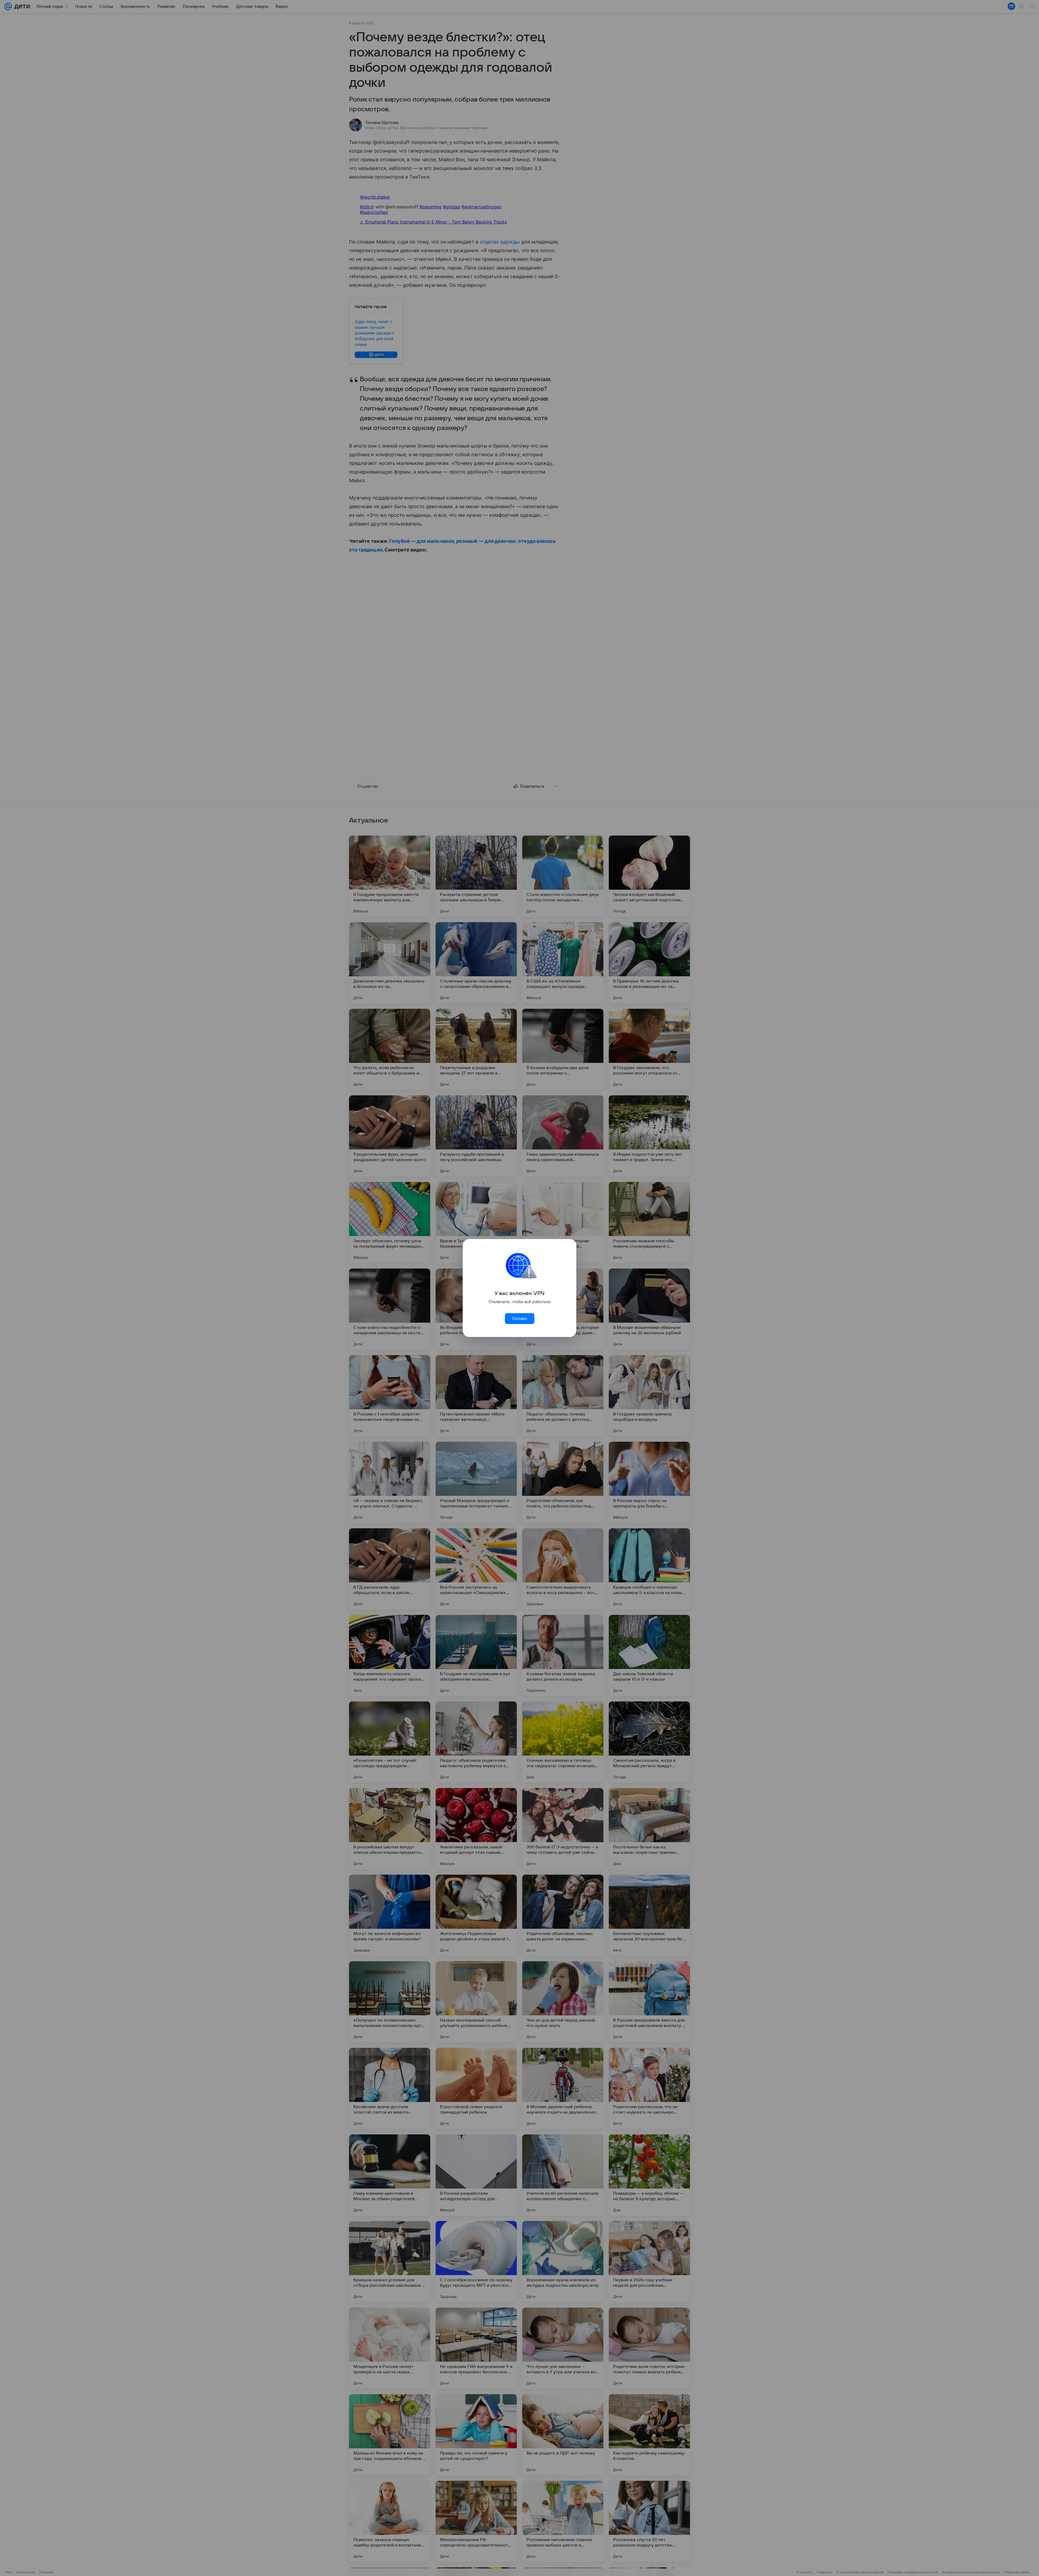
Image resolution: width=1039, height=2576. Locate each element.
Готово (519, 1319)
